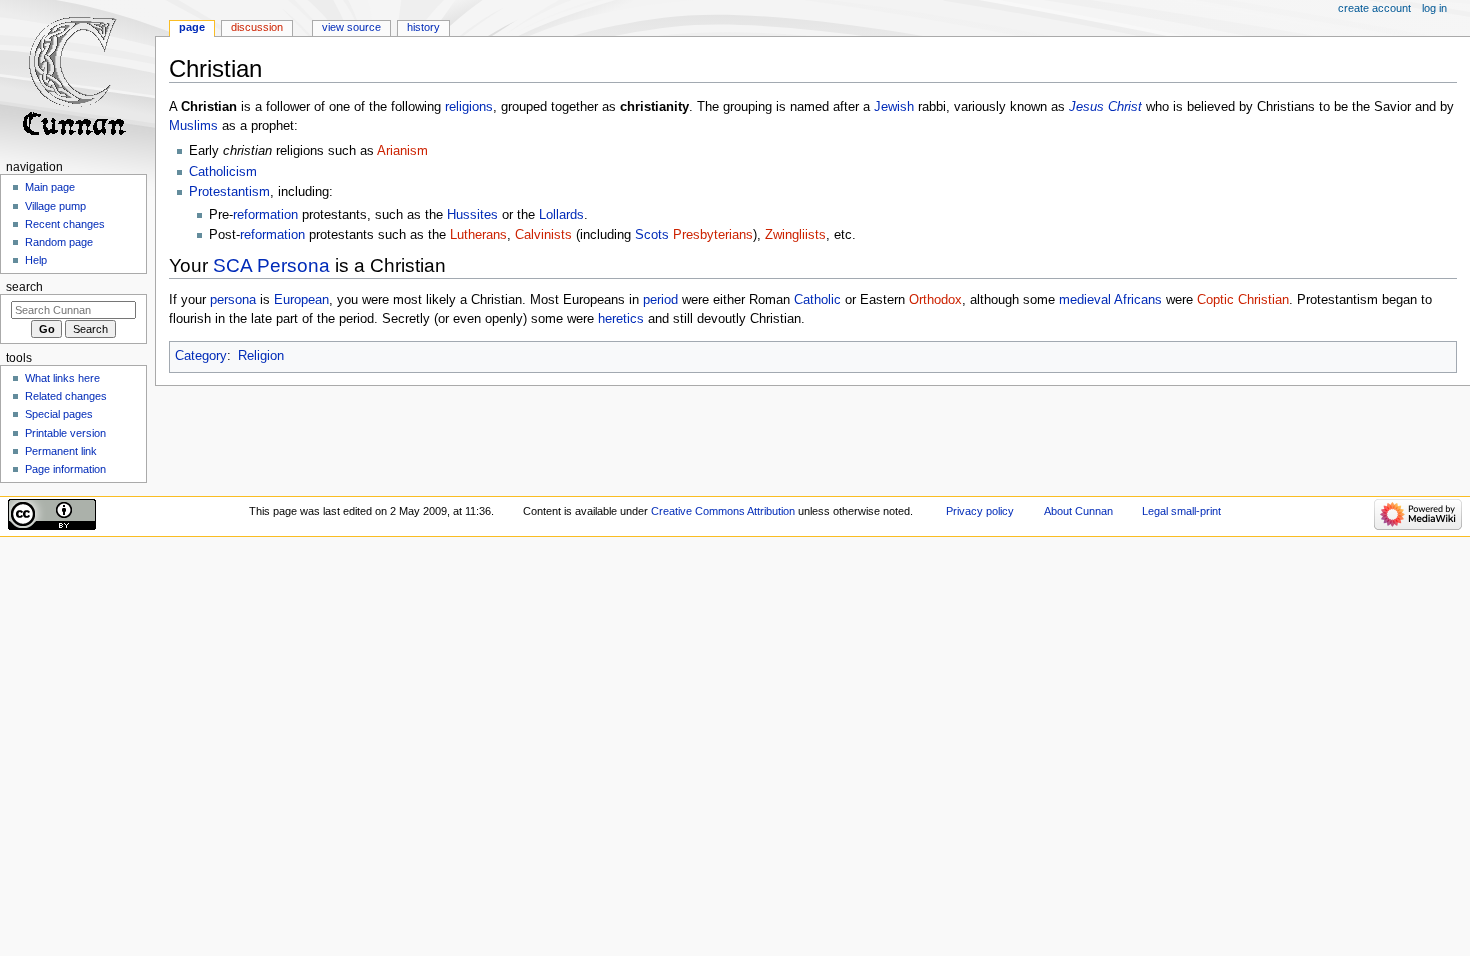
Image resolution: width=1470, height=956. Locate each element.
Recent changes (65, 224)
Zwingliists (795, 235)
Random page (59, 242)
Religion (261, 356)
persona (233, 300)
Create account (1374, 8)
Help (36, 260)
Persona (293, 265)
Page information (65, 469)
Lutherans (478, 235)
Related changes (66, 396)
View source (351, 27)
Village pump (55, 206)
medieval (1085, 300)
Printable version (65, 433)
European (301, 300)
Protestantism (229, 192)
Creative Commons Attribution (723, 511)
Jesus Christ (1105, 107)
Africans (1138, 300)
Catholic (817, 300)
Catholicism (223, 172)
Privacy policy (980, 511)
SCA (232, 265)
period (660, 300)
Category (201, 356)
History (423, 27)
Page (192, 27)
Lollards (561, 215)
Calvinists (543, 235)
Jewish (894, 107)
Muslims (193, 126)
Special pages (59, 414)
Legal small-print (1181, 511)
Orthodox (935, 300)
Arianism (402, 151)
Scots (652, 235)
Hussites (472, 215)
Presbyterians (713, 235)
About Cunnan (1078, 511)
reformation (265, 215)
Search (24, 287)
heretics (621, 319)
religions (469, 107)
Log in (1434, 8)
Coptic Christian (1243, 300)
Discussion (257, 27)
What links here (62, 378)
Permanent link (61, 451)
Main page (50, 187)
